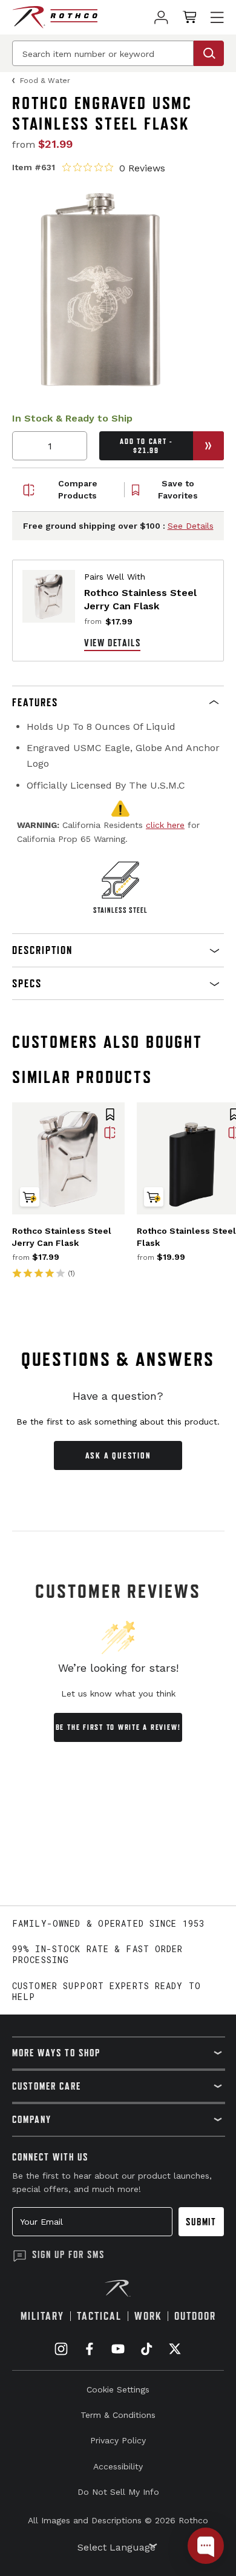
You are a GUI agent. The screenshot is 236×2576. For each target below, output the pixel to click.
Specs (27, 983)
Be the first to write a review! (118, 1727)
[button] (118, 703)
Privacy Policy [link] (118, 2440)
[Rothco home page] (55, 17)
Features (35, 702)
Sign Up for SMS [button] (68, 2254)
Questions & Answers (118, 1359)
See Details (191, 526)
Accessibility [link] (118, 2466)
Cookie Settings (118, 2389)
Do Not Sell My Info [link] (118, 2492)
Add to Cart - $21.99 (146, 446)
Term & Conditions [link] (118, 2415)
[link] (161, 17)
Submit (201, 2222)
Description (42, 950)
